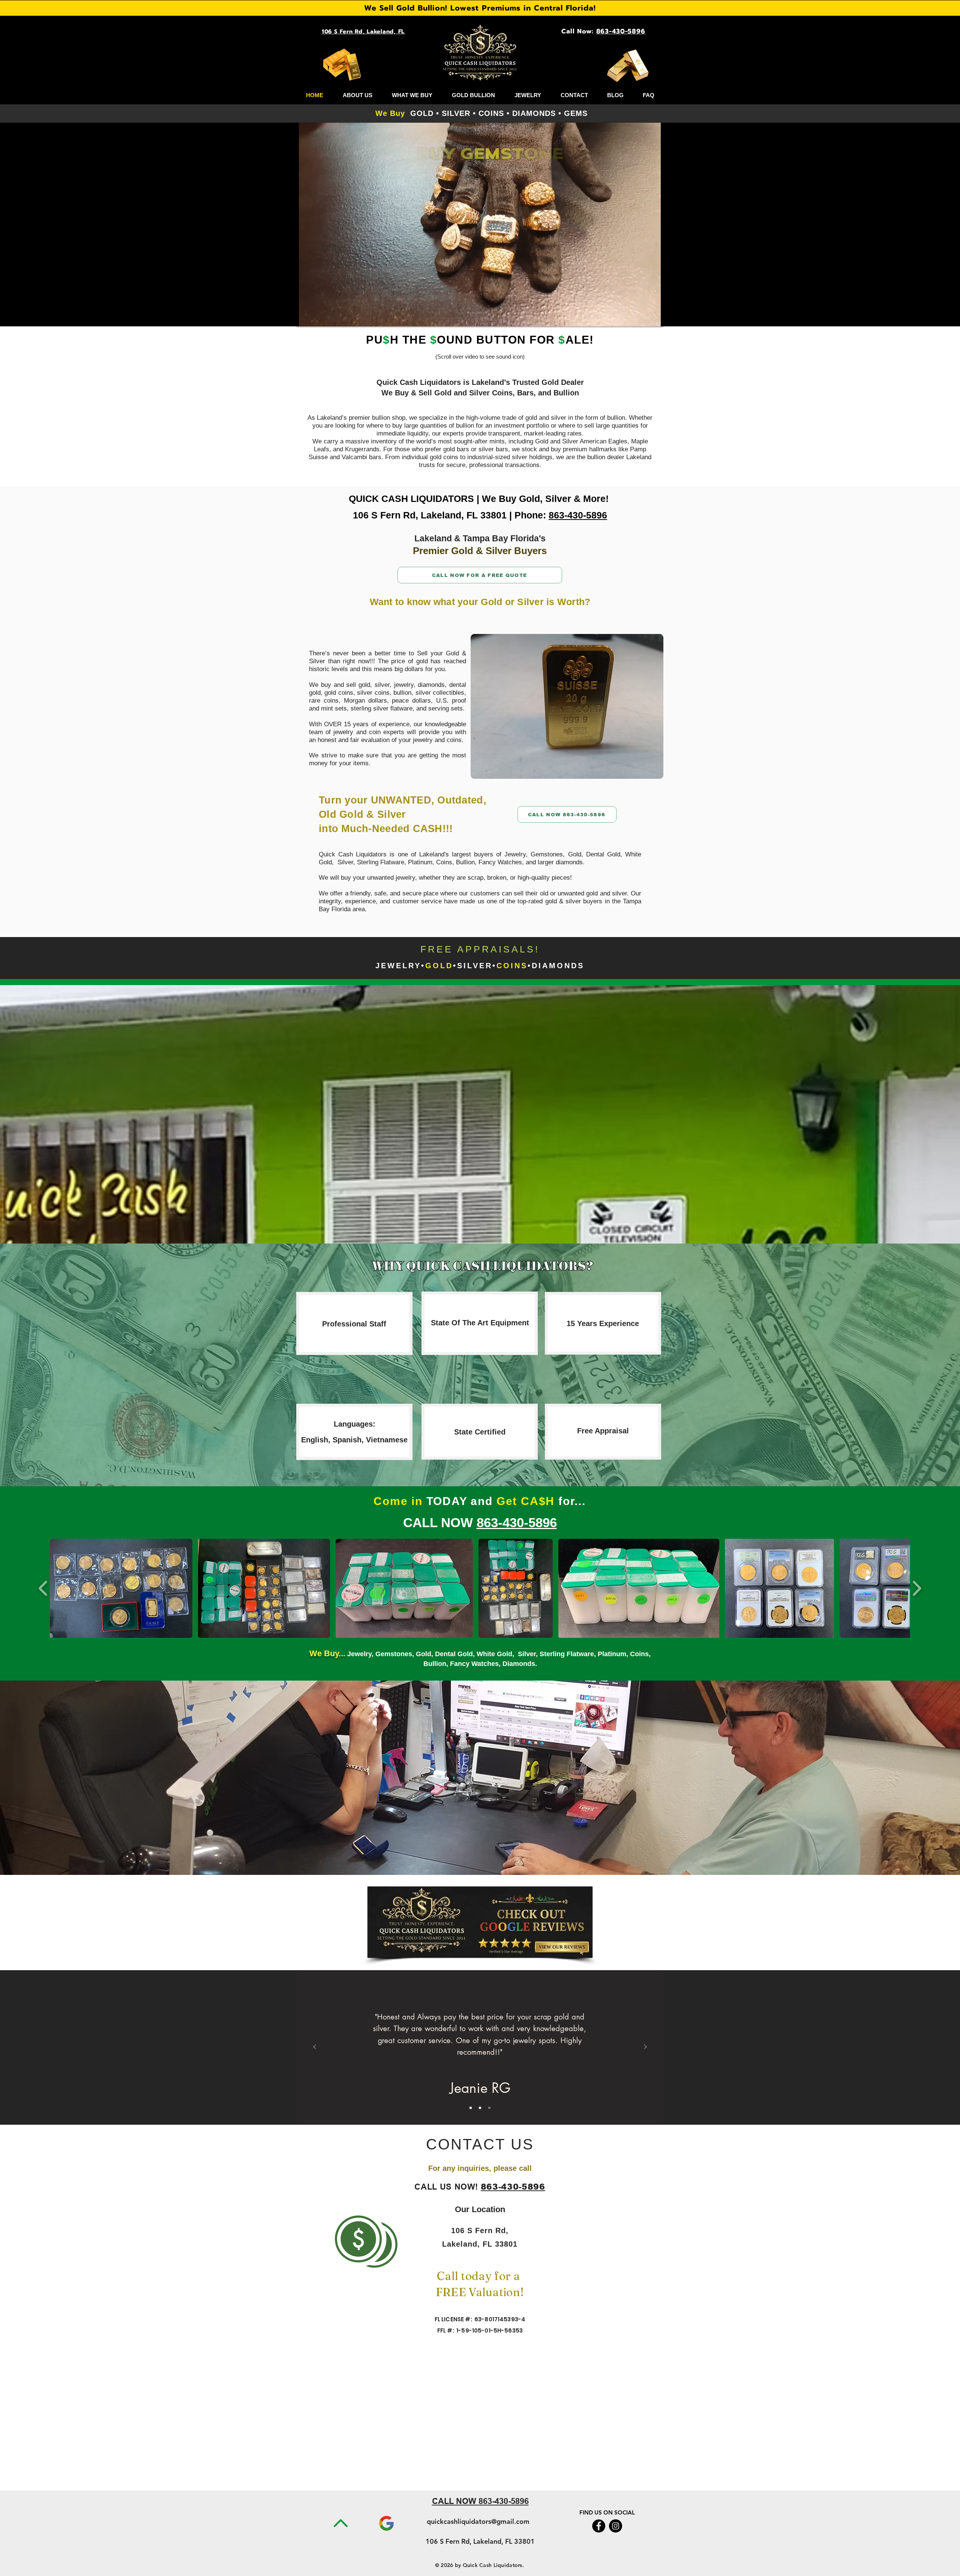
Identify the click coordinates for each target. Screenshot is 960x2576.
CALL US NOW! (448, 2188)
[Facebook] (599, 2526)
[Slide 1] (471, 2108)
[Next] (645, 2047)
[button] (567, 706)
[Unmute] (319, 316)
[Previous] (315, 2047)
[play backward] (43, 1588)
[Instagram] (616, 2526)
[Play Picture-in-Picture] (641, 316)
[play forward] (917, 1588)
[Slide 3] (489, 2108)
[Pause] (306, 316)
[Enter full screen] (654, 316)
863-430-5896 (578, 515)
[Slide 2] (480, 2108)
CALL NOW (440, 1522)
